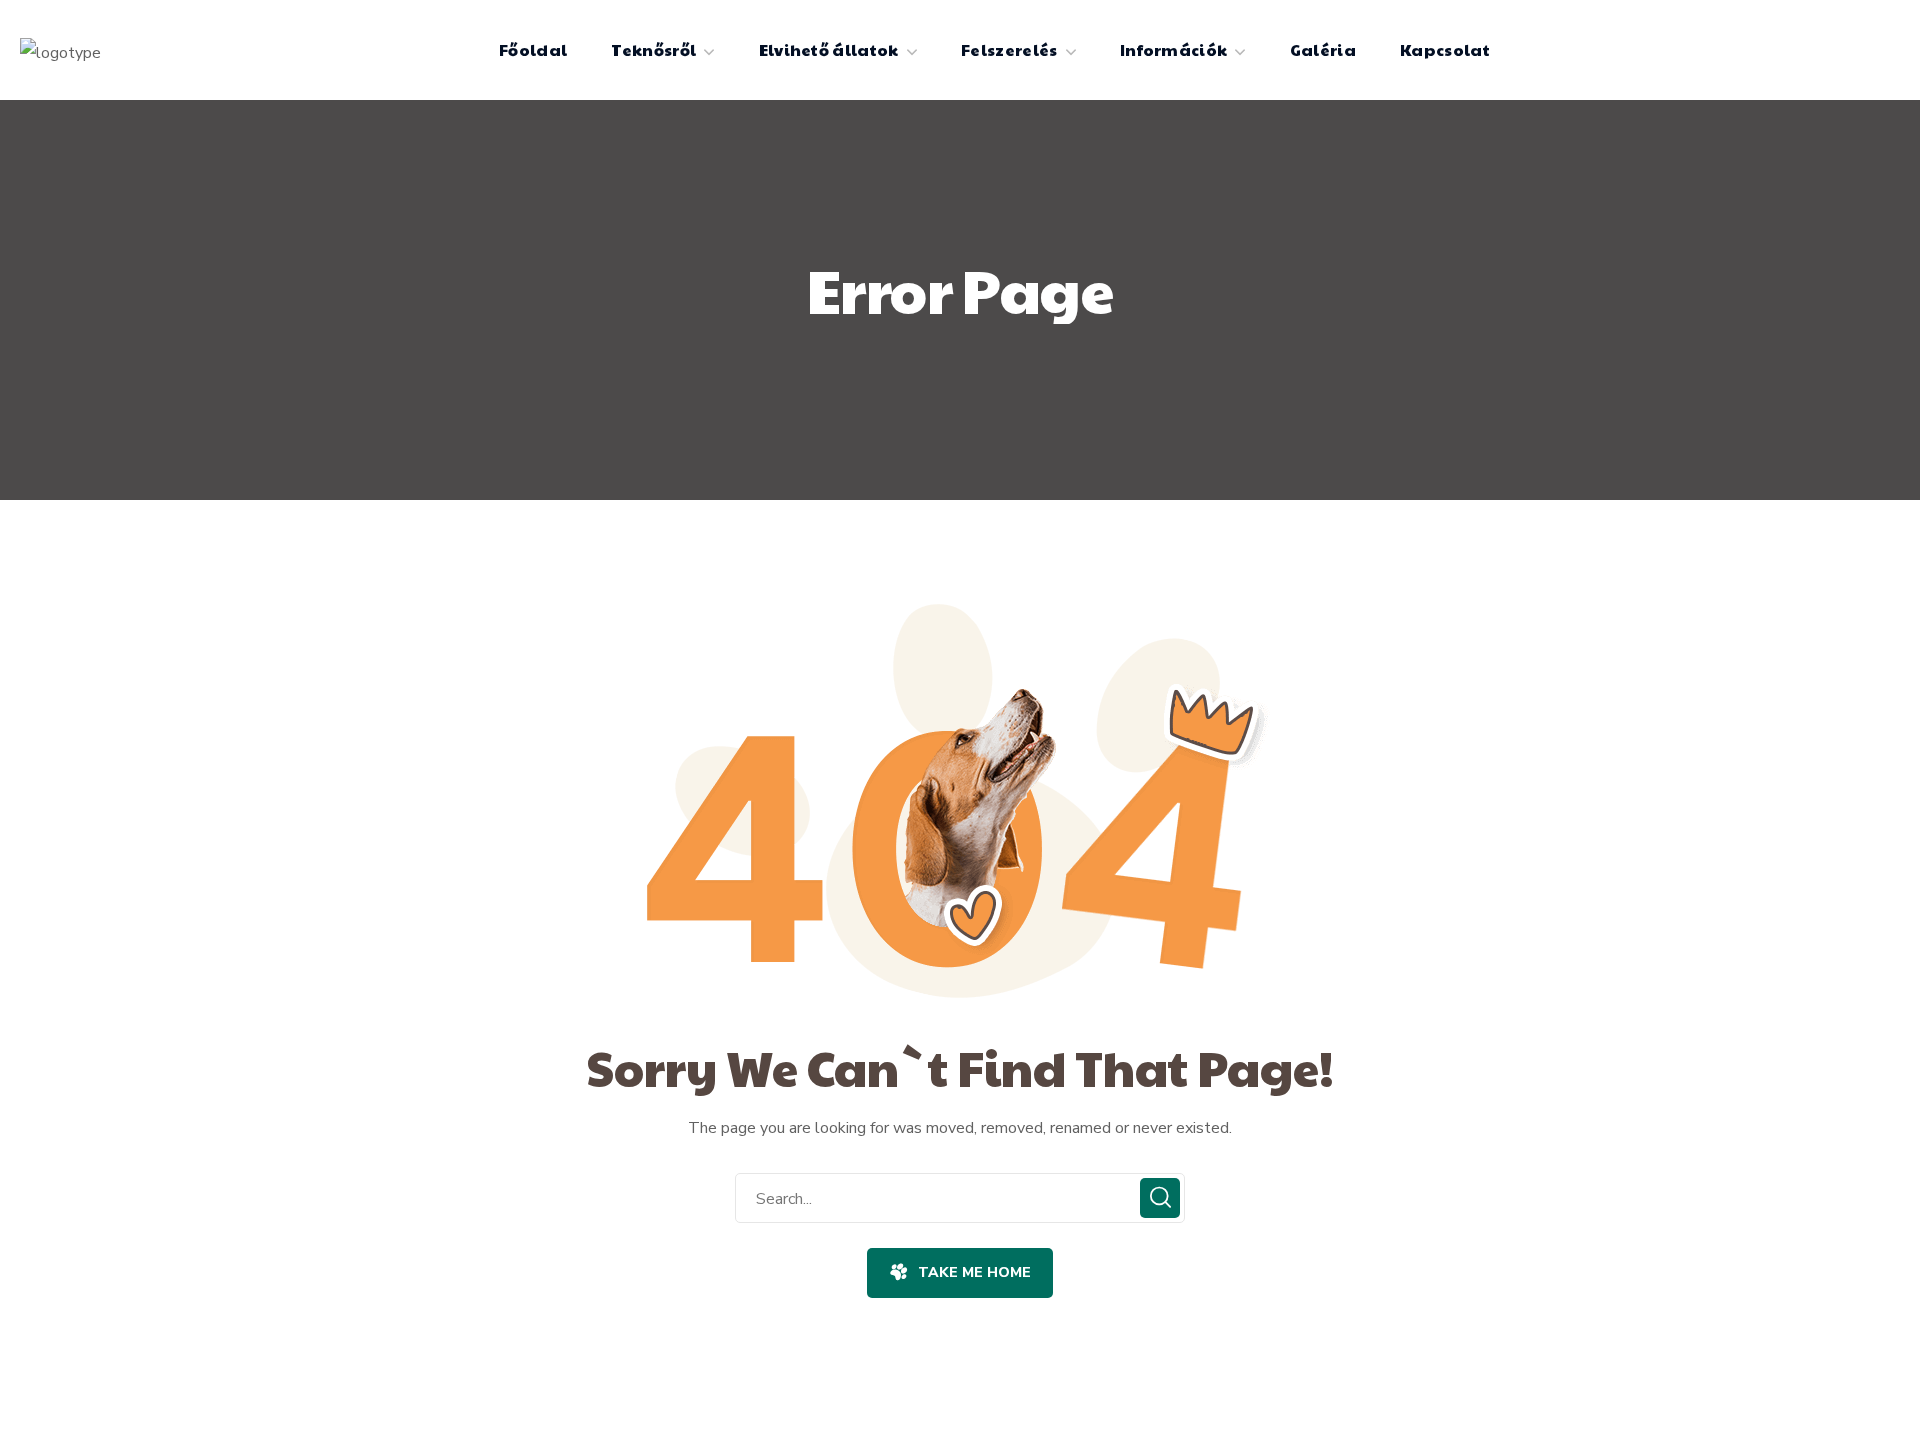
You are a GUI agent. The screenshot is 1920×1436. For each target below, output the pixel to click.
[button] (959, 1273)
